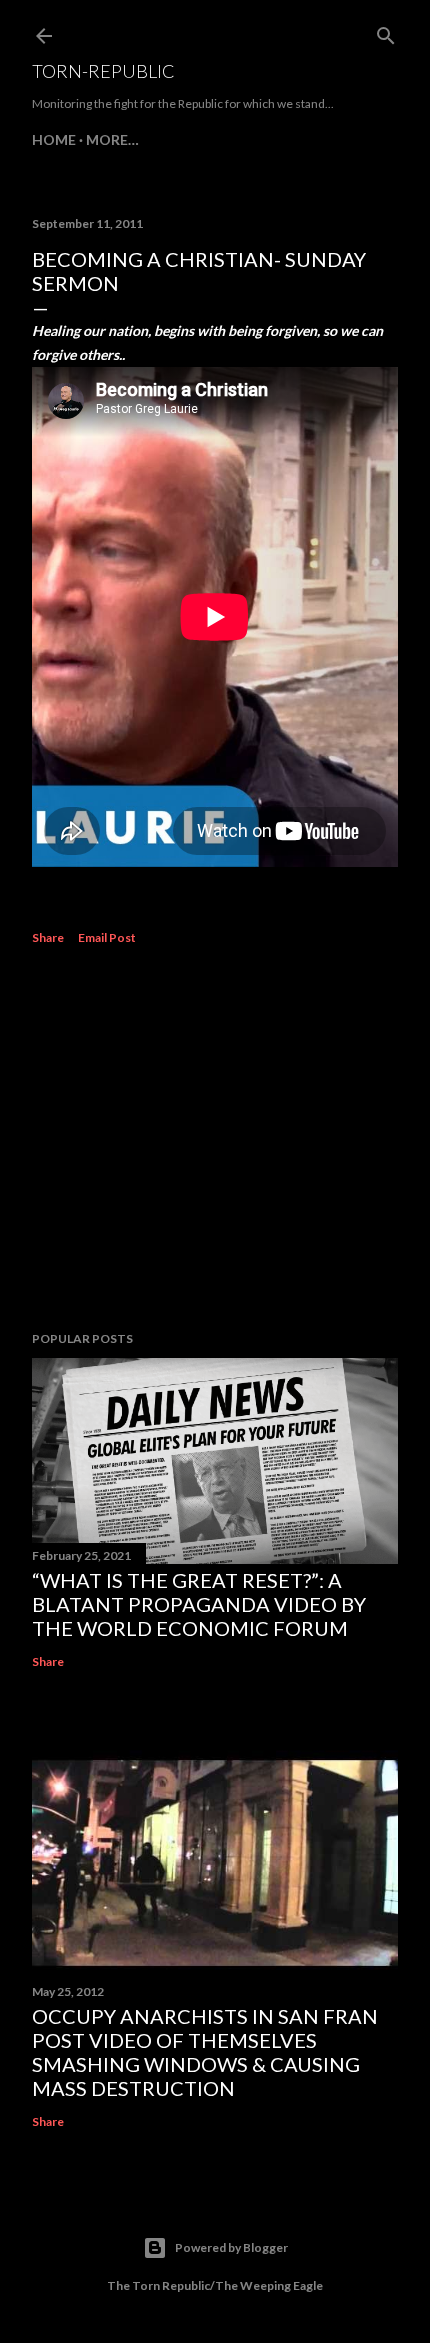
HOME (54, 139)
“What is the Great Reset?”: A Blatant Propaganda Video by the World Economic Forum (199, 1604)
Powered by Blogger (231, 2247)
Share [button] (48, 937)
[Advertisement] (215, 1141)
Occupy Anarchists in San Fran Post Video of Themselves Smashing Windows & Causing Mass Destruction (205, 2052)
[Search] (386, 31)
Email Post (107, 937)
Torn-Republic (103, 71)
